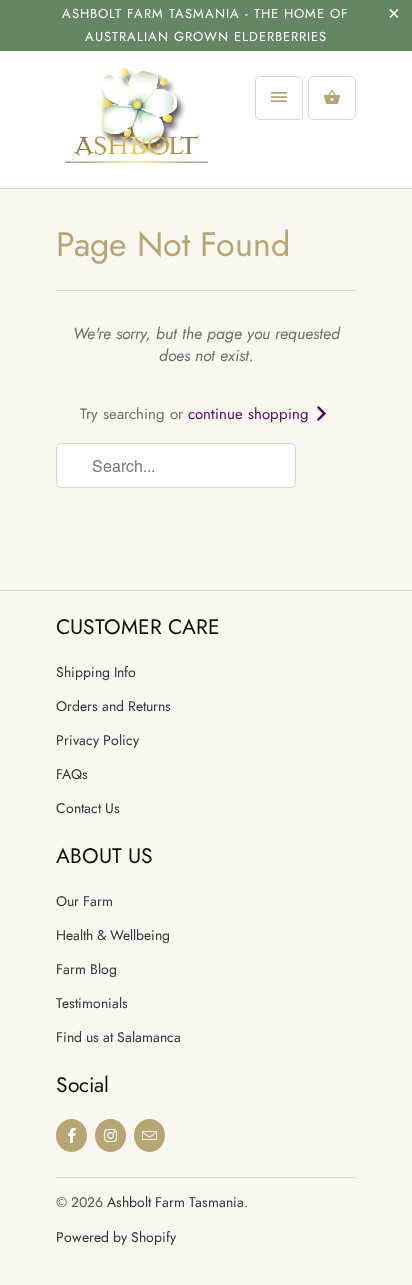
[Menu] (279, 98)
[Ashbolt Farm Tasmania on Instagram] (110, 1135)
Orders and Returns (113, 706)
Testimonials (92, 1003)
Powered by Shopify (116, 1237)
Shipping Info (96, 672)
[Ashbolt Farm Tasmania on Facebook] (71, 1135)
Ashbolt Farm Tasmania (175, 1202)
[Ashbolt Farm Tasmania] (136, 127)
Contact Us (88, 808)
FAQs (72, 774)
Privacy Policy (97, 740)
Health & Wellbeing (113, 935)
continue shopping (251, 414)
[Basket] (332, 98)
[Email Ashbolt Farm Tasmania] (149, 1135)
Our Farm (84, 901)
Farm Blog (86, 969)
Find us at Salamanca (118, 1037)
